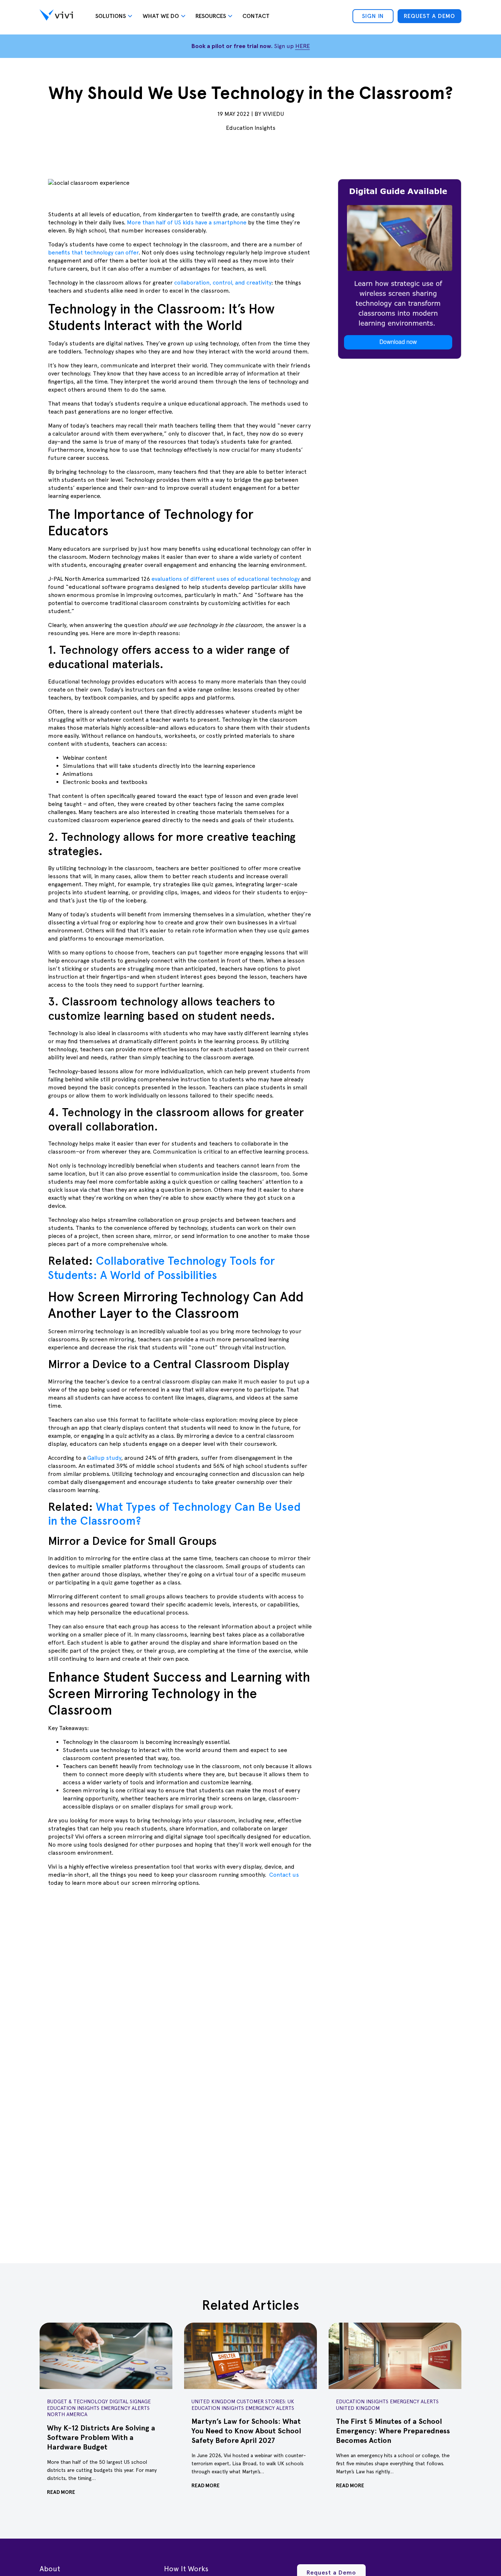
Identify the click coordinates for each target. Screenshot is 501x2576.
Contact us (283, 1875)
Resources (211, 16)
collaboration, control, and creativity (222, 283)
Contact (256, 16)
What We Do (161, 16)
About (50, 2569)
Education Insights (251, 128)
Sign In (373, 16)
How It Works (186, 2569)
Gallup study (103, 1458)
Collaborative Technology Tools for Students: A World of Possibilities (161, 1268)
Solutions (111, 16)
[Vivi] (56, 16)
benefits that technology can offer (93, 252)
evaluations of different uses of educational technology (226, 579)
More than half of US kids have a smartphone (186, 222)
